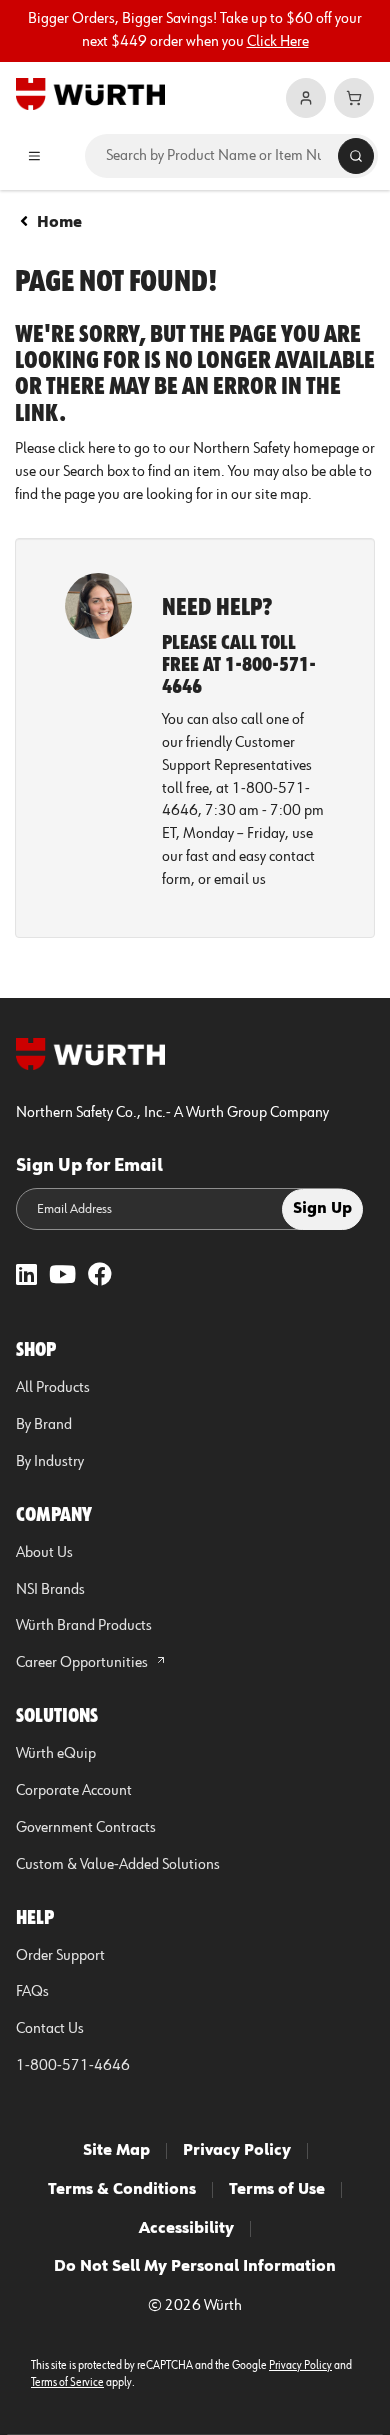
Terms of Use (277, 2190)
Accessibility (186, 2229)
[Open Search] (356, 156)
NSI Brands (50, 1590)
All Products (53, 1388)
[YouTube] (62, 1276)
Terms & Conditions (122, 2190)
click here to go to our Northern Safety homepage (208, 449)
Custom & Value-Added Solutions (118, 1865)
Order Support (60, 1956)
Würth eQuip (56, 1754)
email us (240, 880)
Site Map (116, 2151)
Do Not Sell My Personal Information (195, 2267)
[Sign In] (306, 98)
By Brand (44, 1425)
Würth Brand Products (84, 1626)
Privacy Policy (237, 2151)
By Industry (50, 1462)
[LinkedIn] (26, 1276)
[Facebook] (100, 1276)
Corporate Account (74, 1791)
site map (281, 495)
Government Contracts (86, 1828)
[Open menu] (34, 156)
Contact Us (50, 2029)
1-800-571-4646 (73, 2066)
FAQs (32, 1992)
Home (59, 223)
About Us (44, 1553)
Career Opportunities (83, 1663)
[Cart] (354, 98)
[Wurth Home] (90, 93)
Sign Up (322, 1209)
